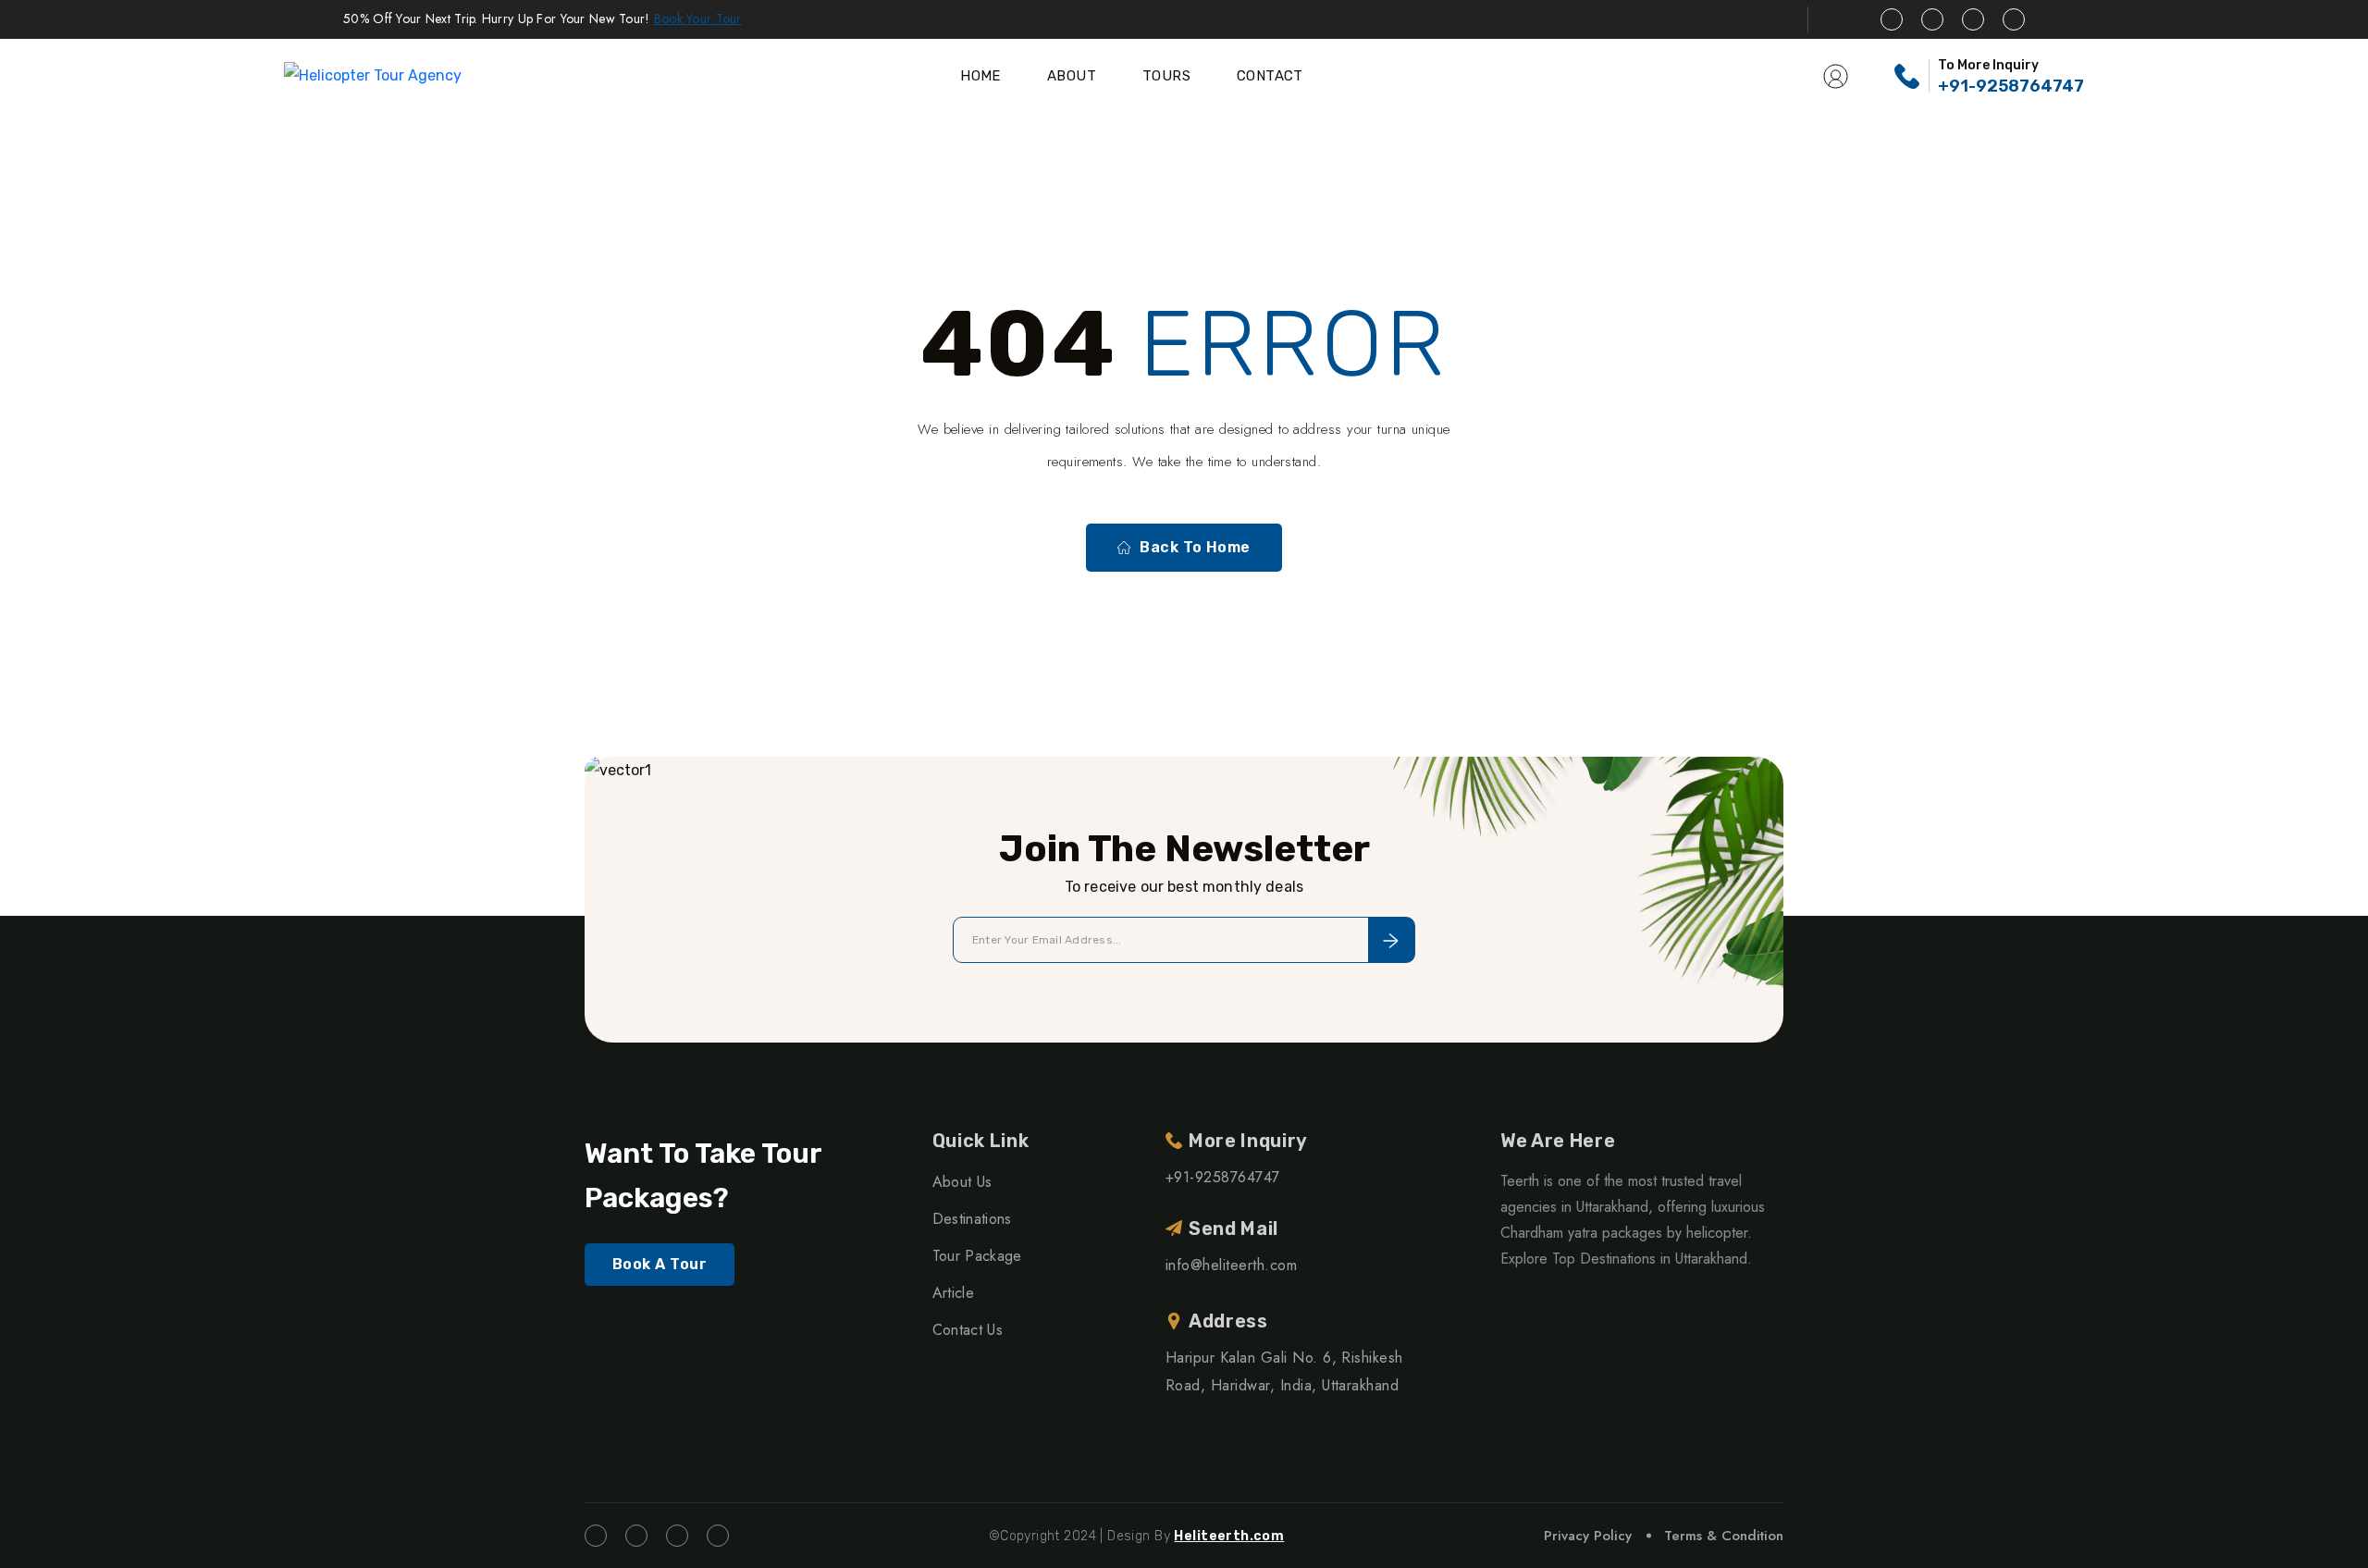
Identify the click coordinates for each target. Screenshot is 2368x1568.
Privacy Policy (1588, 1536)
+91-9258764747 (2011, 86)
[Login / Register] (1836, 76)
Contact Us (968, 1330)
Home (980, 76)
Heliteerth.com (1229, 1536)
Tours (1166, 76)
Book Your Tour (698, 19)
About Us (962, 1182)
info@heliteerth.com (1231, 1265)
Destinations (972, 1219)
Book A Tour (660, 1264)
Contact (1270, 76)
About (1072, 76)
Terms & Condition (1724, 1536)
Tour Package (977, 1256)
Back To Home (1195, 547)
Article (953, 1293)
